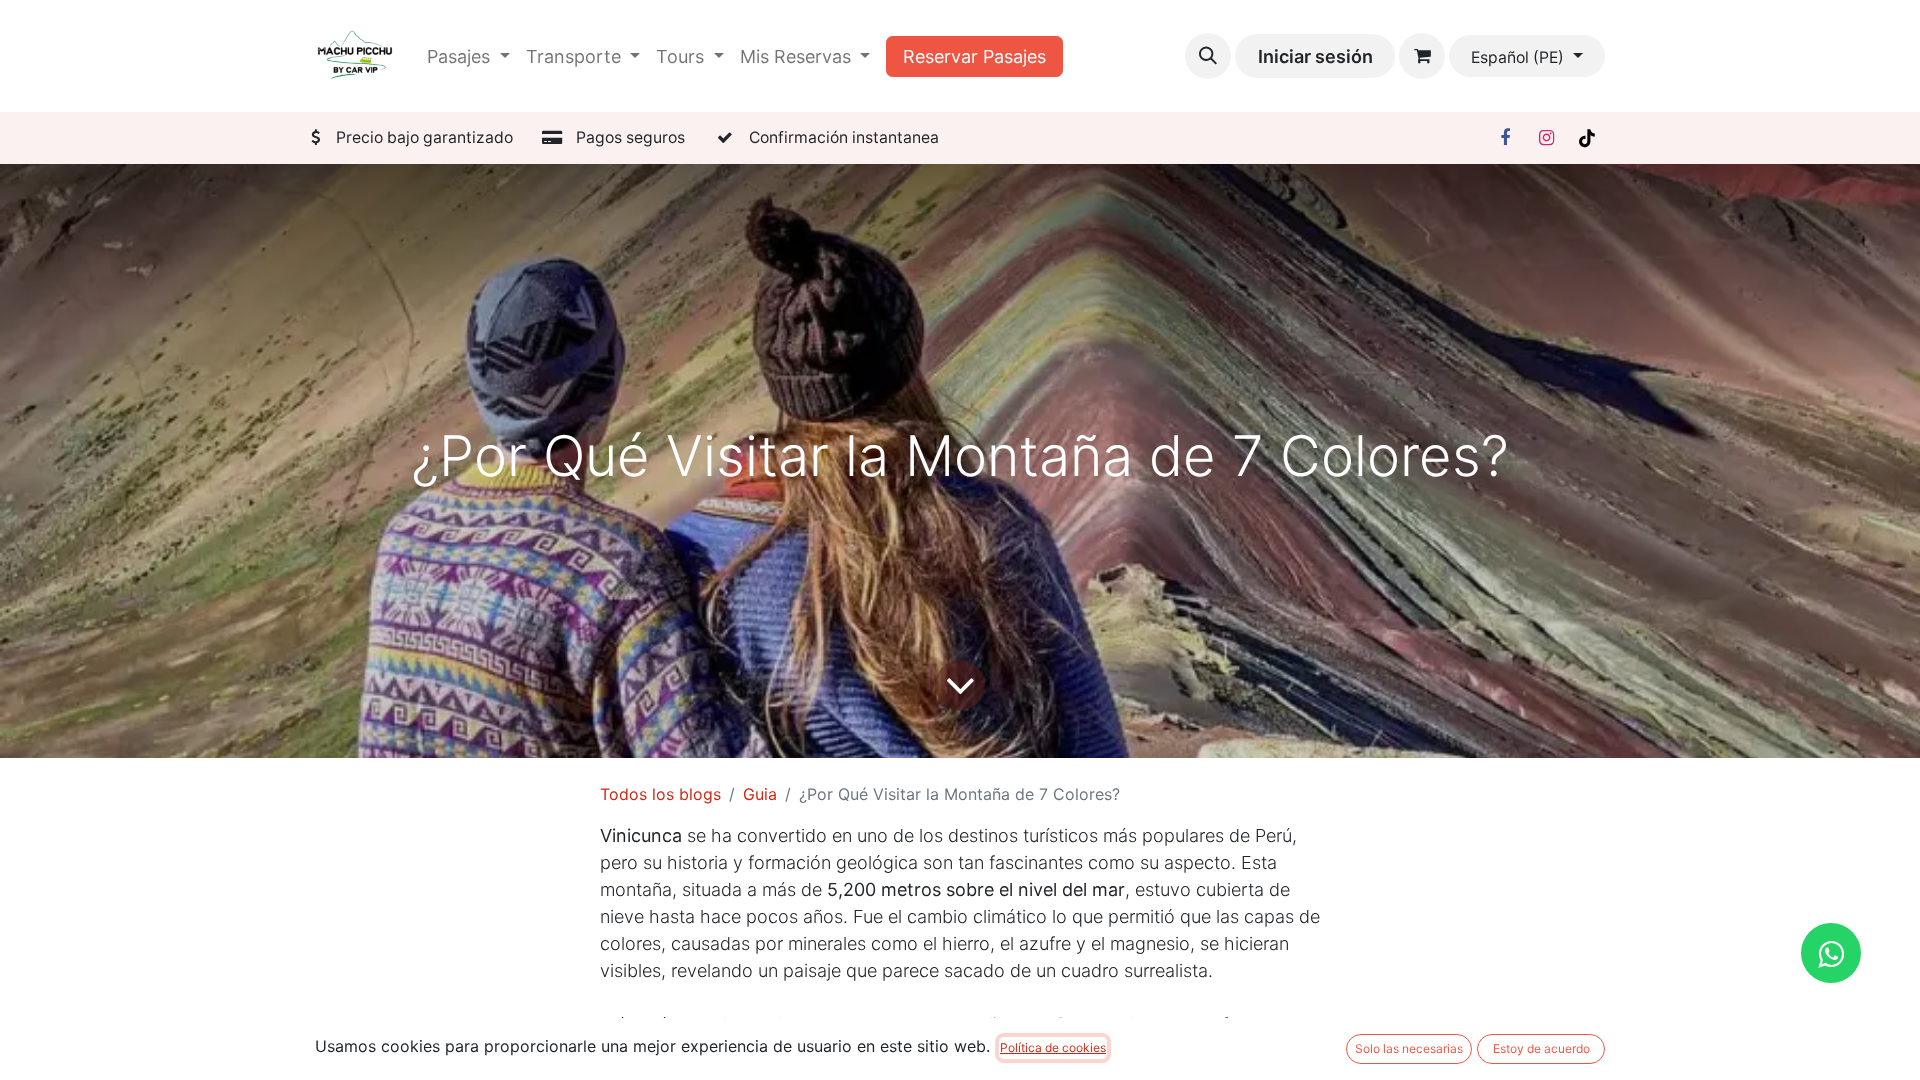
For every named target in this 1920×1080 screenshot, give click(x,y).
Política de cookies (1053, 1047)
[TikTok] (1587, 138)
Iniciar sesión (1315, 56)
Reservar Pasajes (974, 56)
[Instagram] (1546, 138)
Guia (760, 794)
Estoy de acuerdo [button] (1541, 1048)
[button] (1208, 56)
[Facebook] (1505, 138)
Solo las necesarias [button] (1409, 1048)
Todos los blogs (660, 794)
